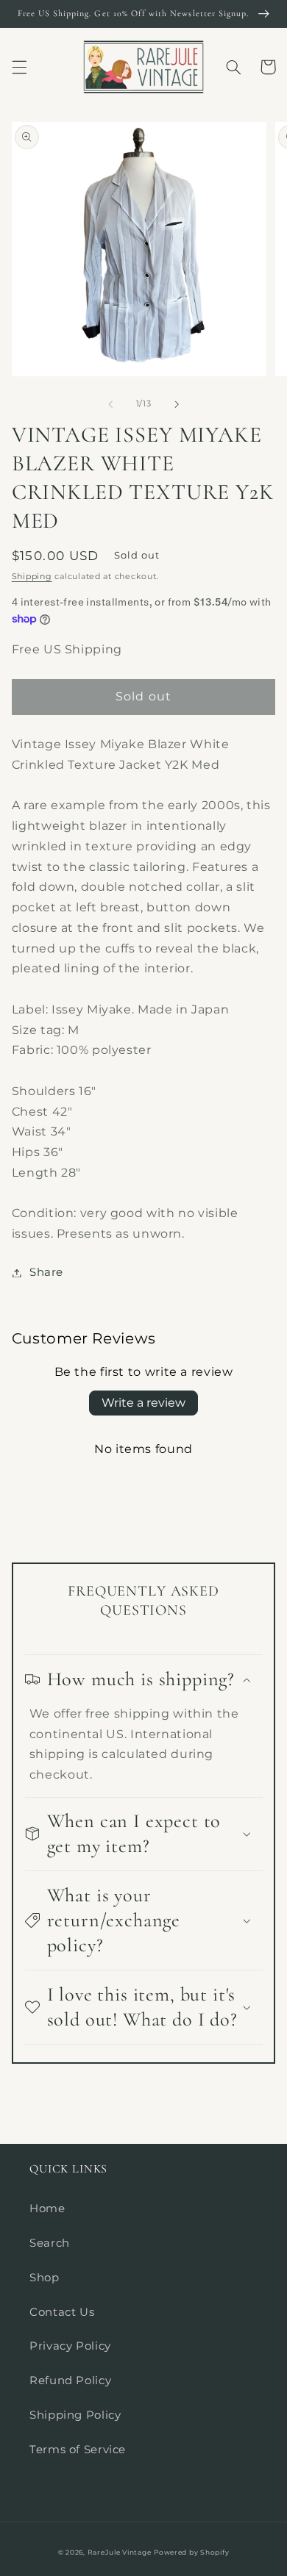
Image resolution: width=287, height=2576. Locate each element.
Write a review (143, 1403)
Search (50, 2243)
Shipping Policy (75, 2415)
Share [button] (46, 1272)
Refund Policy (70, 2381)
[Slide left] (110, 404)
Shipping (32, 577)
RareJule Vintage (120, 2552)
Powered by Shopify (191, 2552)
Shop (45, 2278)
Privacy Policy (70, 2346)
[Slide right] (177, 404)
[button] (19, 67)
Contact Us (62, 2312)
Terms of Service (78, 2450)
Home (47, 2209)
